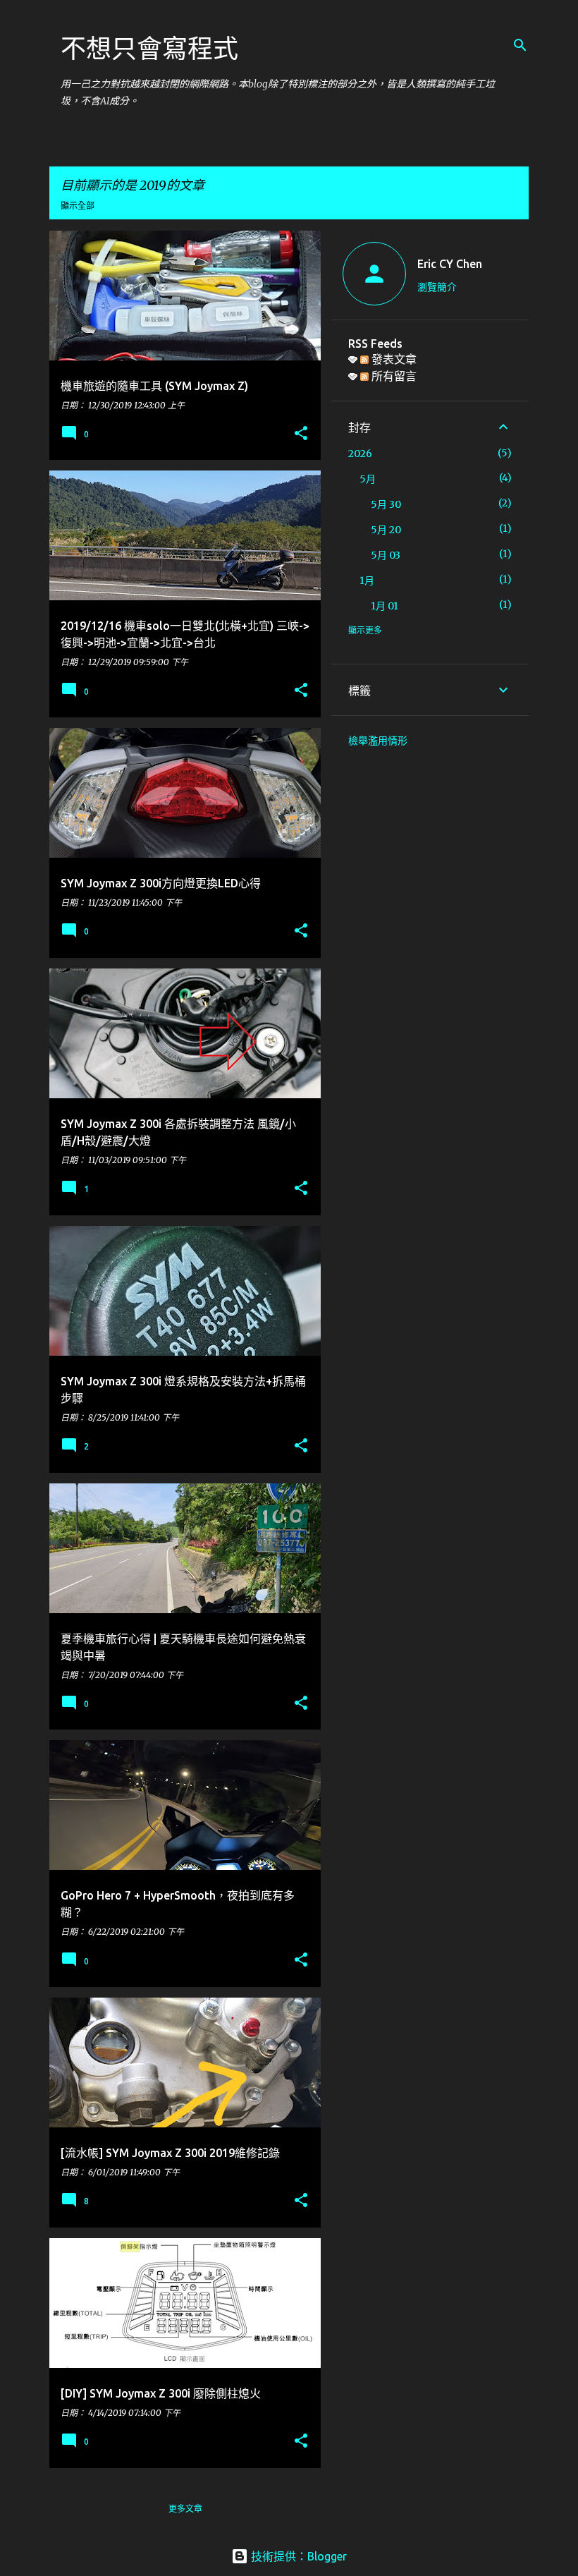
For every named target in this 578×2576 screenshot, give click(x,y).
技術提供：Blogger (297, 2556)
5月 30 (386, 504)
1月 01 (385, 606)
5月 (368, 479)
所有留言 (393, 376)
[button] (301, 434)
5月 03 (386, 555)
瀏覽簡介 (437, 287)
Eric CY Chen (450, 264)
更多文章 (185, 2509)
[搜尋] (520, 45)
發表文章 (393, 359)
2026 (360, 454)
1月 (367, 581)
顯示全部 (78, 206)
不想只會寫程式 (149, 48)
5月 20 (386, 530)
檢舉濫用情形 (378, 741)
